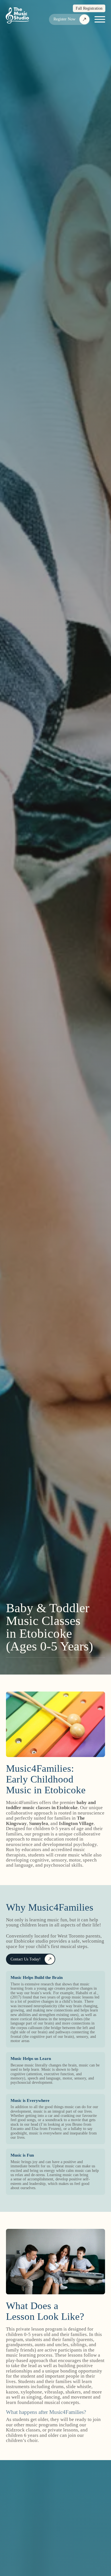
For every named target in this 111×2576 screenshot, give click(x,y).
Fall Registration (89, 8)
